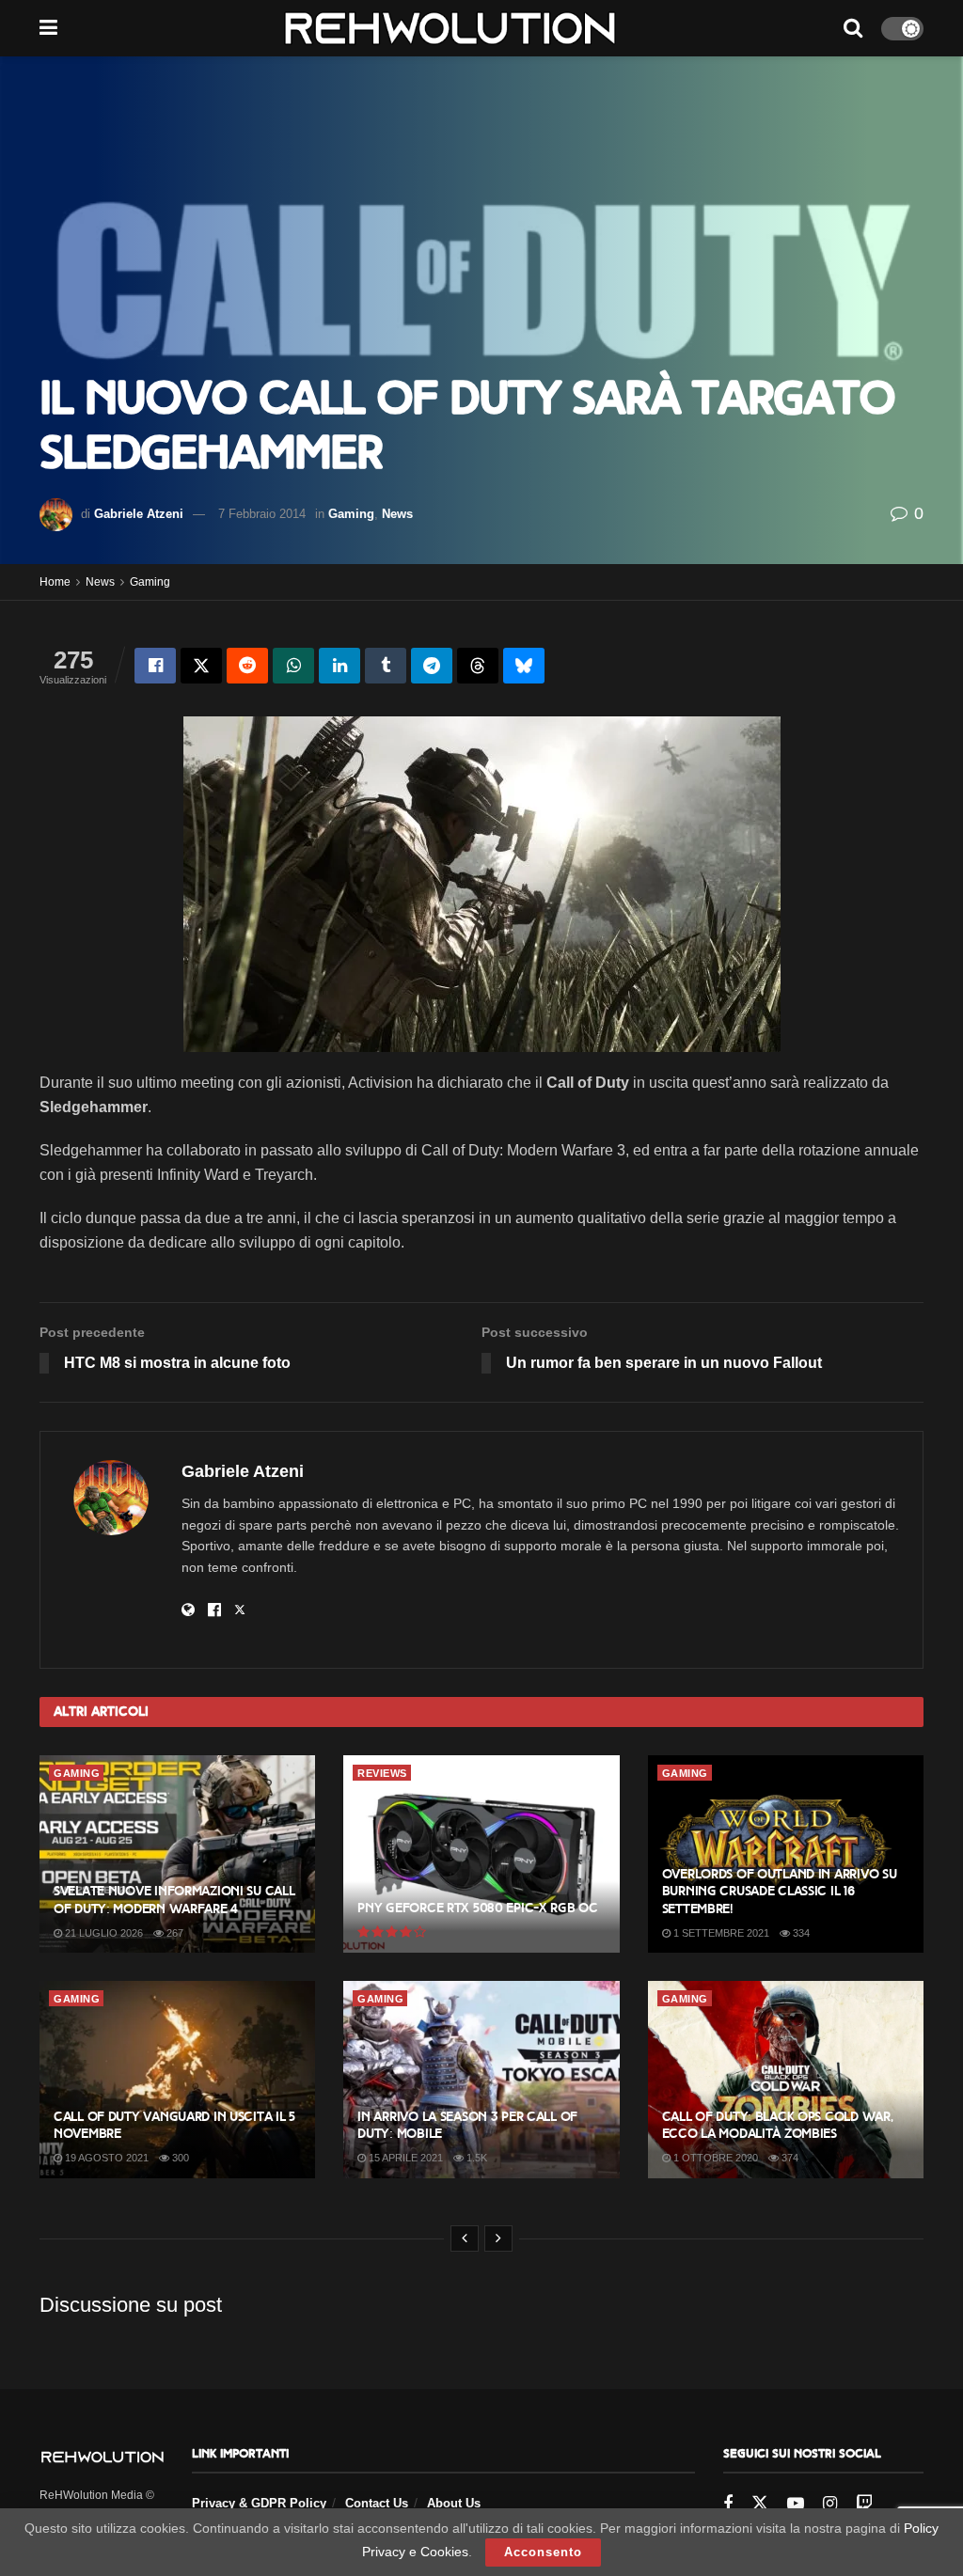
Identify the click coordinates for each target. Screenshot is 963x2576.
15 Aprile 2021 (404, 2158)
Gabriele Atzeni (139, 514)
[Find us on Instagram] (830, 2504)
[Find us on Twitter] (760, 2504)
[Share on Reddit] (247, 666)
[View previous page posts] (465, 2238)
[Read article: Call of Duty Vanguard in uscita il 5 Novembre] (177, 2080)
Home (55, 582)
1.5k (475, 2158)
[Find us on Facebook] (728, 2504)
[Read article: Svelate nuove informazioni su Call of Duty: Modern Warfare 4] (177, 1854)
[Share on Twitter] (201, 666)
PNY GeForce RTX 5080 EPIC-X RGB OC (477, 1908)
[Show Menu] (48, 28)
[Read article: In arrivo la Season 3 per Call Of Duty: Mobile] (481, 2080)
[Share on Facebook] (155, 666)
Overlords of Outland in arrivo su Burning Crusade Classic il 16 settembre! (780, 1891)
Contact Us (377, 2503)
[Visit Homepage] (450, 28)
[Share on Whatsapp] (293, 666)
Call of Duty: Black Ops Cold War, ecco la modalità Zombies (778, 2125)
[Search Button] (853, 28)
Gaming (351, 514)
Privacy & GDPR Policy (259, 2503)
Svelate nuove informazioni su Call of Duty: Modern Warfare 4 (174, 1900)
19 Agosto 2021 (105, 2158)
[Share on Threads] (478, 666)
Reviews (382, 1773)
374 (789, 2158)
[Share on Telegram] (432, 666)
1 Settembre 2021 (720, 1933)
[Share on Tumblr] (386, 666)
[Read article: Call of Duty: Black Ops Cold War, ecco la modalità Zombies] (786, 2080)
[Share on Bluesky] (524, 666)
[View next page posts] (498, 2238)
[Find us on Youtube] (796, 2504)
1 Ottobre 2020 (714, 2158)
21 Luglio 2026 (103, 1933)
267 (174, 1933)
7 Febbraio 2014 (262, 514)
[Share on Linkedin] (339, 666)
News (397, 514)
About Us (454, 2503)
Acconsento (543, 2552)
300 (179, 2158)
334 (800, 1933)
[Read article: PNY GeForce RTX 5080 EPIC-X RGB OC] (481, 1854)
